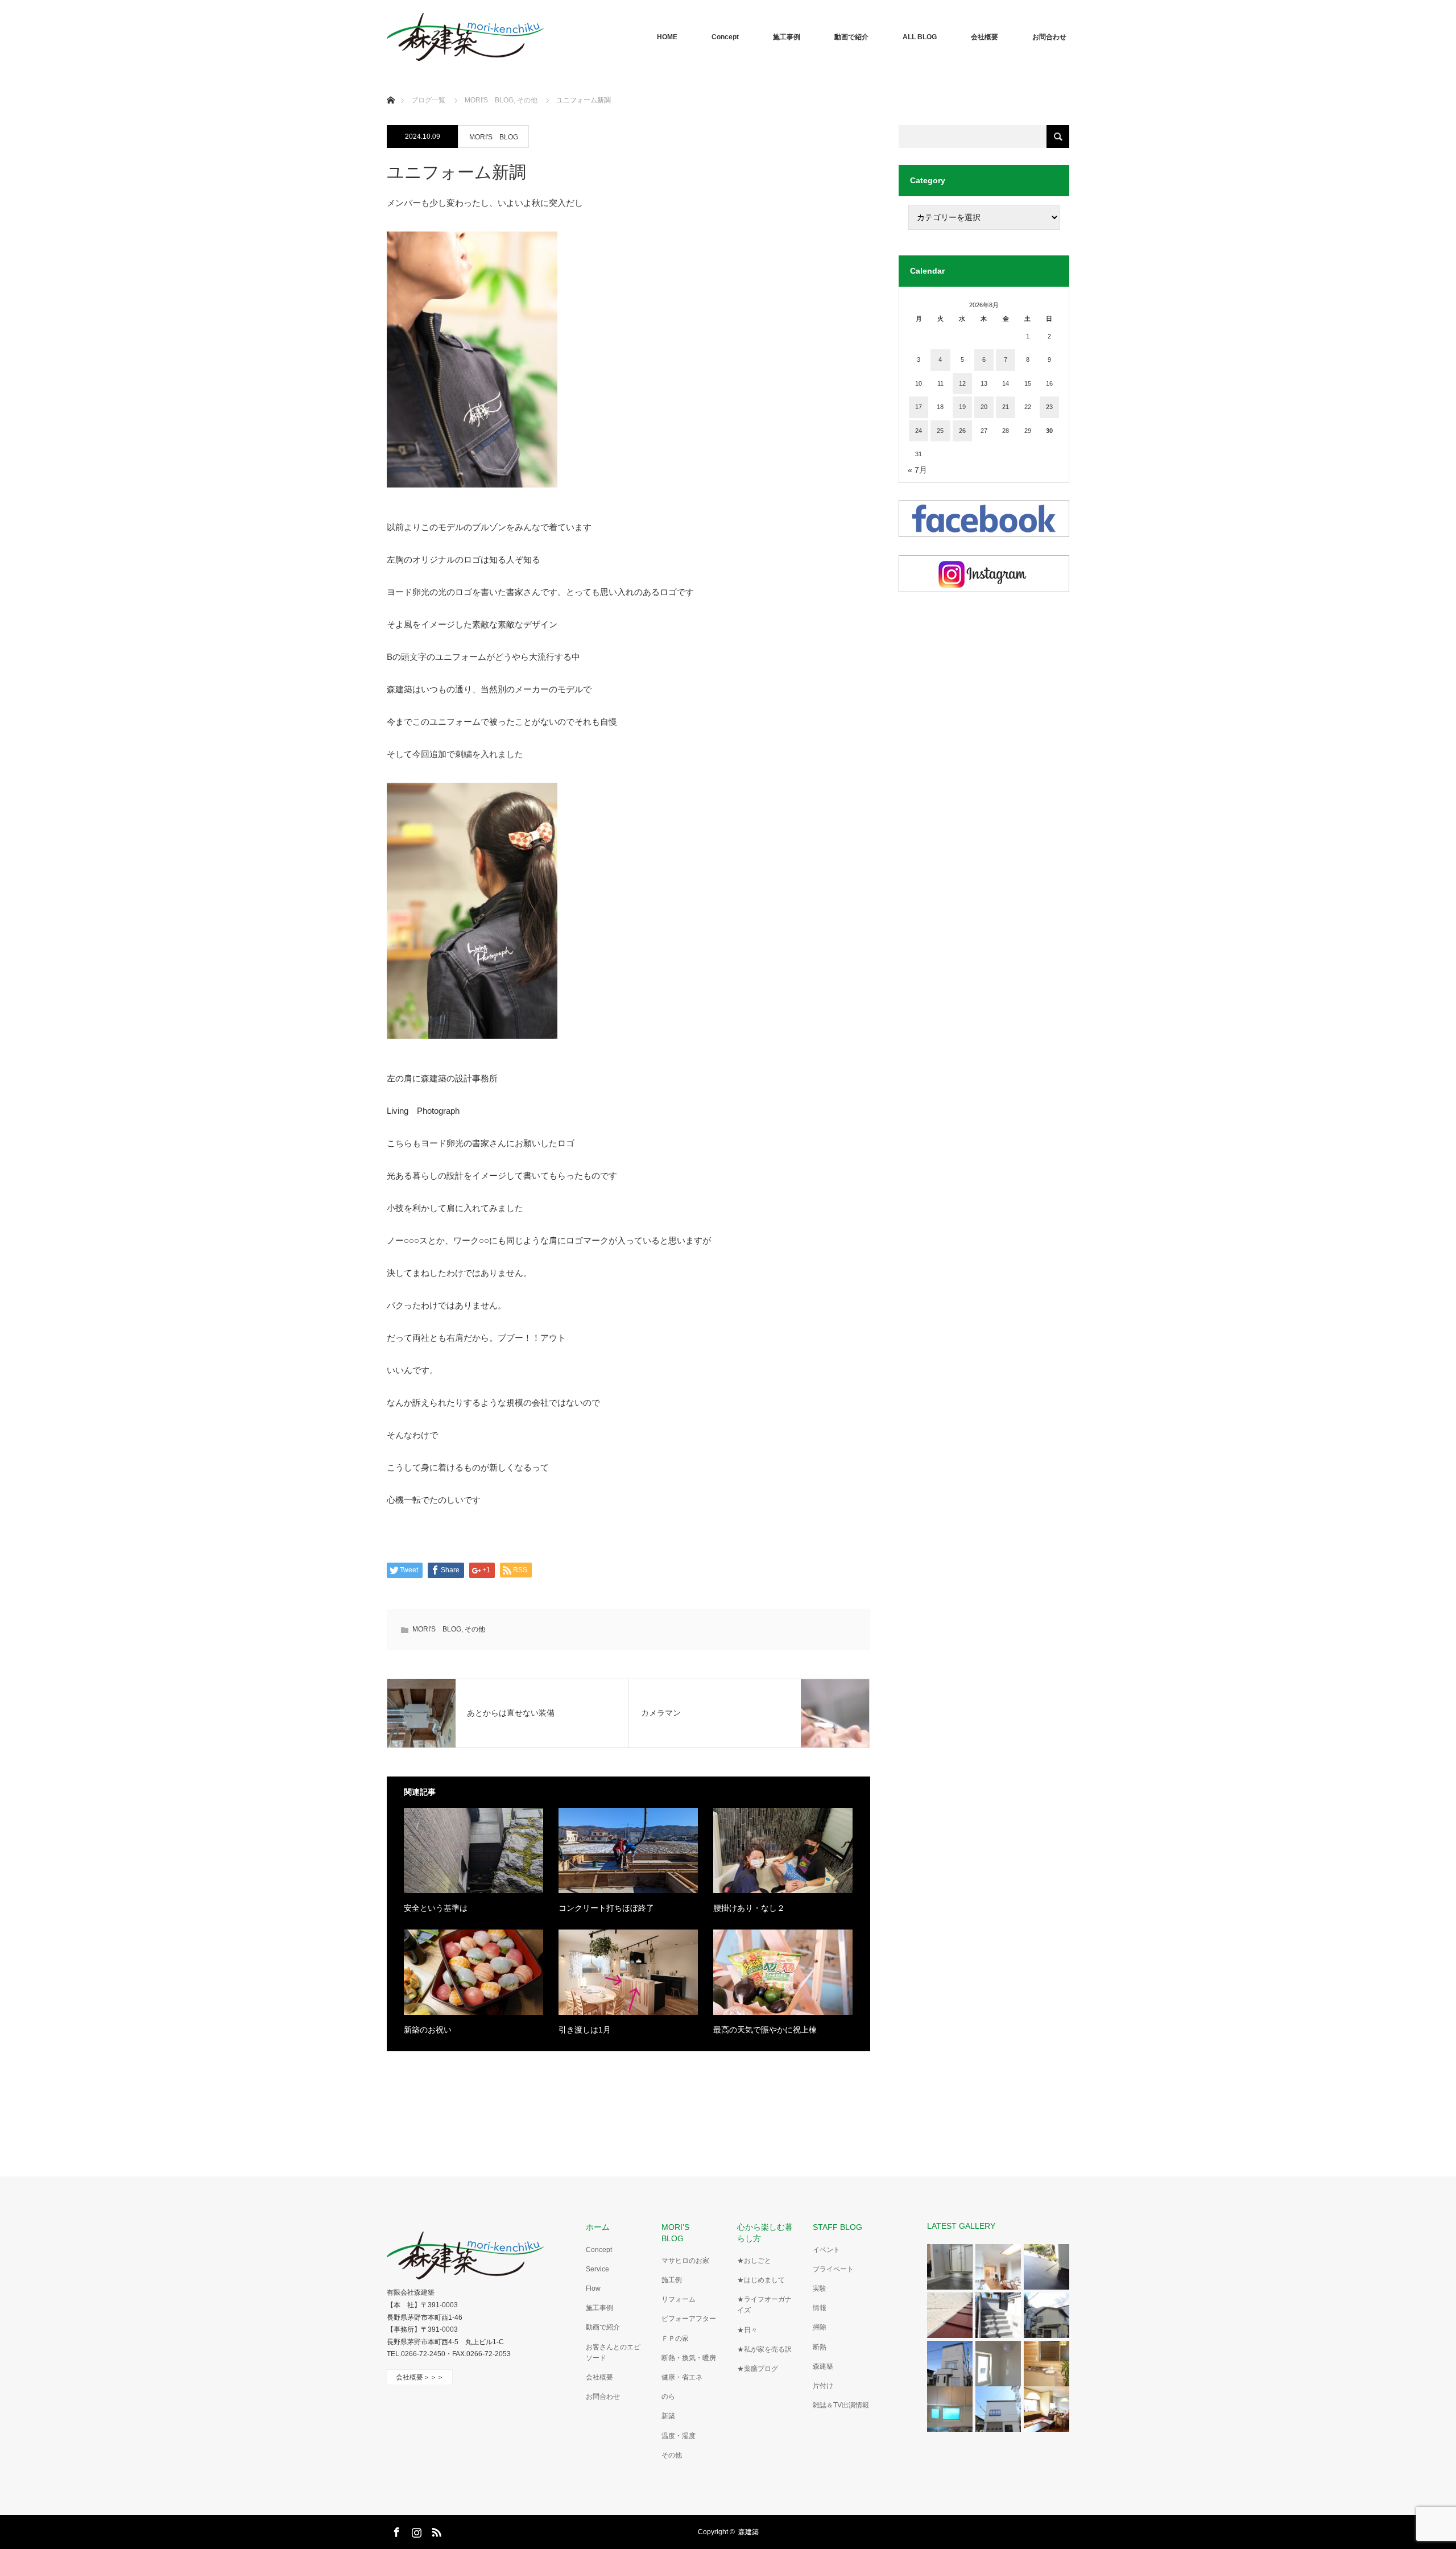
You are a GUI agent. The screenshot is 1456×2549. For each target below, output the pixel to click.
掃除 (820, 2327)
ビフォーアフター (689, 2319)
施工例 (672, 2280)
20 (984, 407)
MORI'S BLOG (494, 137)
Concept (725, 37)
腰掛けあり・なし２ (749, 1908)
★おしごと (754, 2261)
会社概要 (985, 37)
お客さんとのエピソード (613, 2352)
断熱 (820, 2347)
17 (919, 407)
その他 (475, 1629)
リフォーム (679, 2299)
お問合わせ (1049, 37)
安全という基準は (436, 1908)
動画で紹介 (851, 37)
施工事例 (787, 37)
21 (1006, 407)
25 (940, 431)
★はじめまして (761, 2280)
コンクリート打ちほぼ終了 (606, 1908)
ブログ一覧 (428, 100)
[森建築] (466, 37)
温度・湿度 (679, 2436)
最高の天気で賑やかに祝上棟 (765, 2030)
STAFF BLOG (837, 2227)
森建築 (823, 2366)
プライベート (833, 2269)
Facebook (395, 2530)
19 (962, 407)
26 (962, 431)
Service (597, 2269)
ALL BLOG (920, 37)
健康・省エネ (682, 2377)
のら (668, 2397)
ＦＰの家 (675, 2339)
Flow (593, 2288)
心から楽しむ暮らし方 (765, 2232)
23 (1049, 407)
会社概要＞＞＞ (420, 2377)
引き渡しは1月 (585, 2030)
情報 (820, 2308)
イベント (826, 2250)
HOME (667, 37)
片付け (823, 2386)
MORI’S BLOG (679, 2232)
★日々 (747, 2330)
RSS (435, 2530)
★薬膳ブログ (758, 2369)
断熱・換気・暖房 (689, 2358)
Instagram (415, 2530)
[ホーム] (390, 87)
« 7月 (917, 470)
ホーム (598, 2227)
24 (919, 431)
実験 (820, 2288)
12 (962, 383)
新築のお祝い (428, 2030)
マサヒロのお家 (685, 2261)
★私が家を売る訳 (764, 2349)
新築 (668, 2416)
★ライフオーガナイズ (764, 2305)
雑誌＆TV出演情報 (841, 2405)
